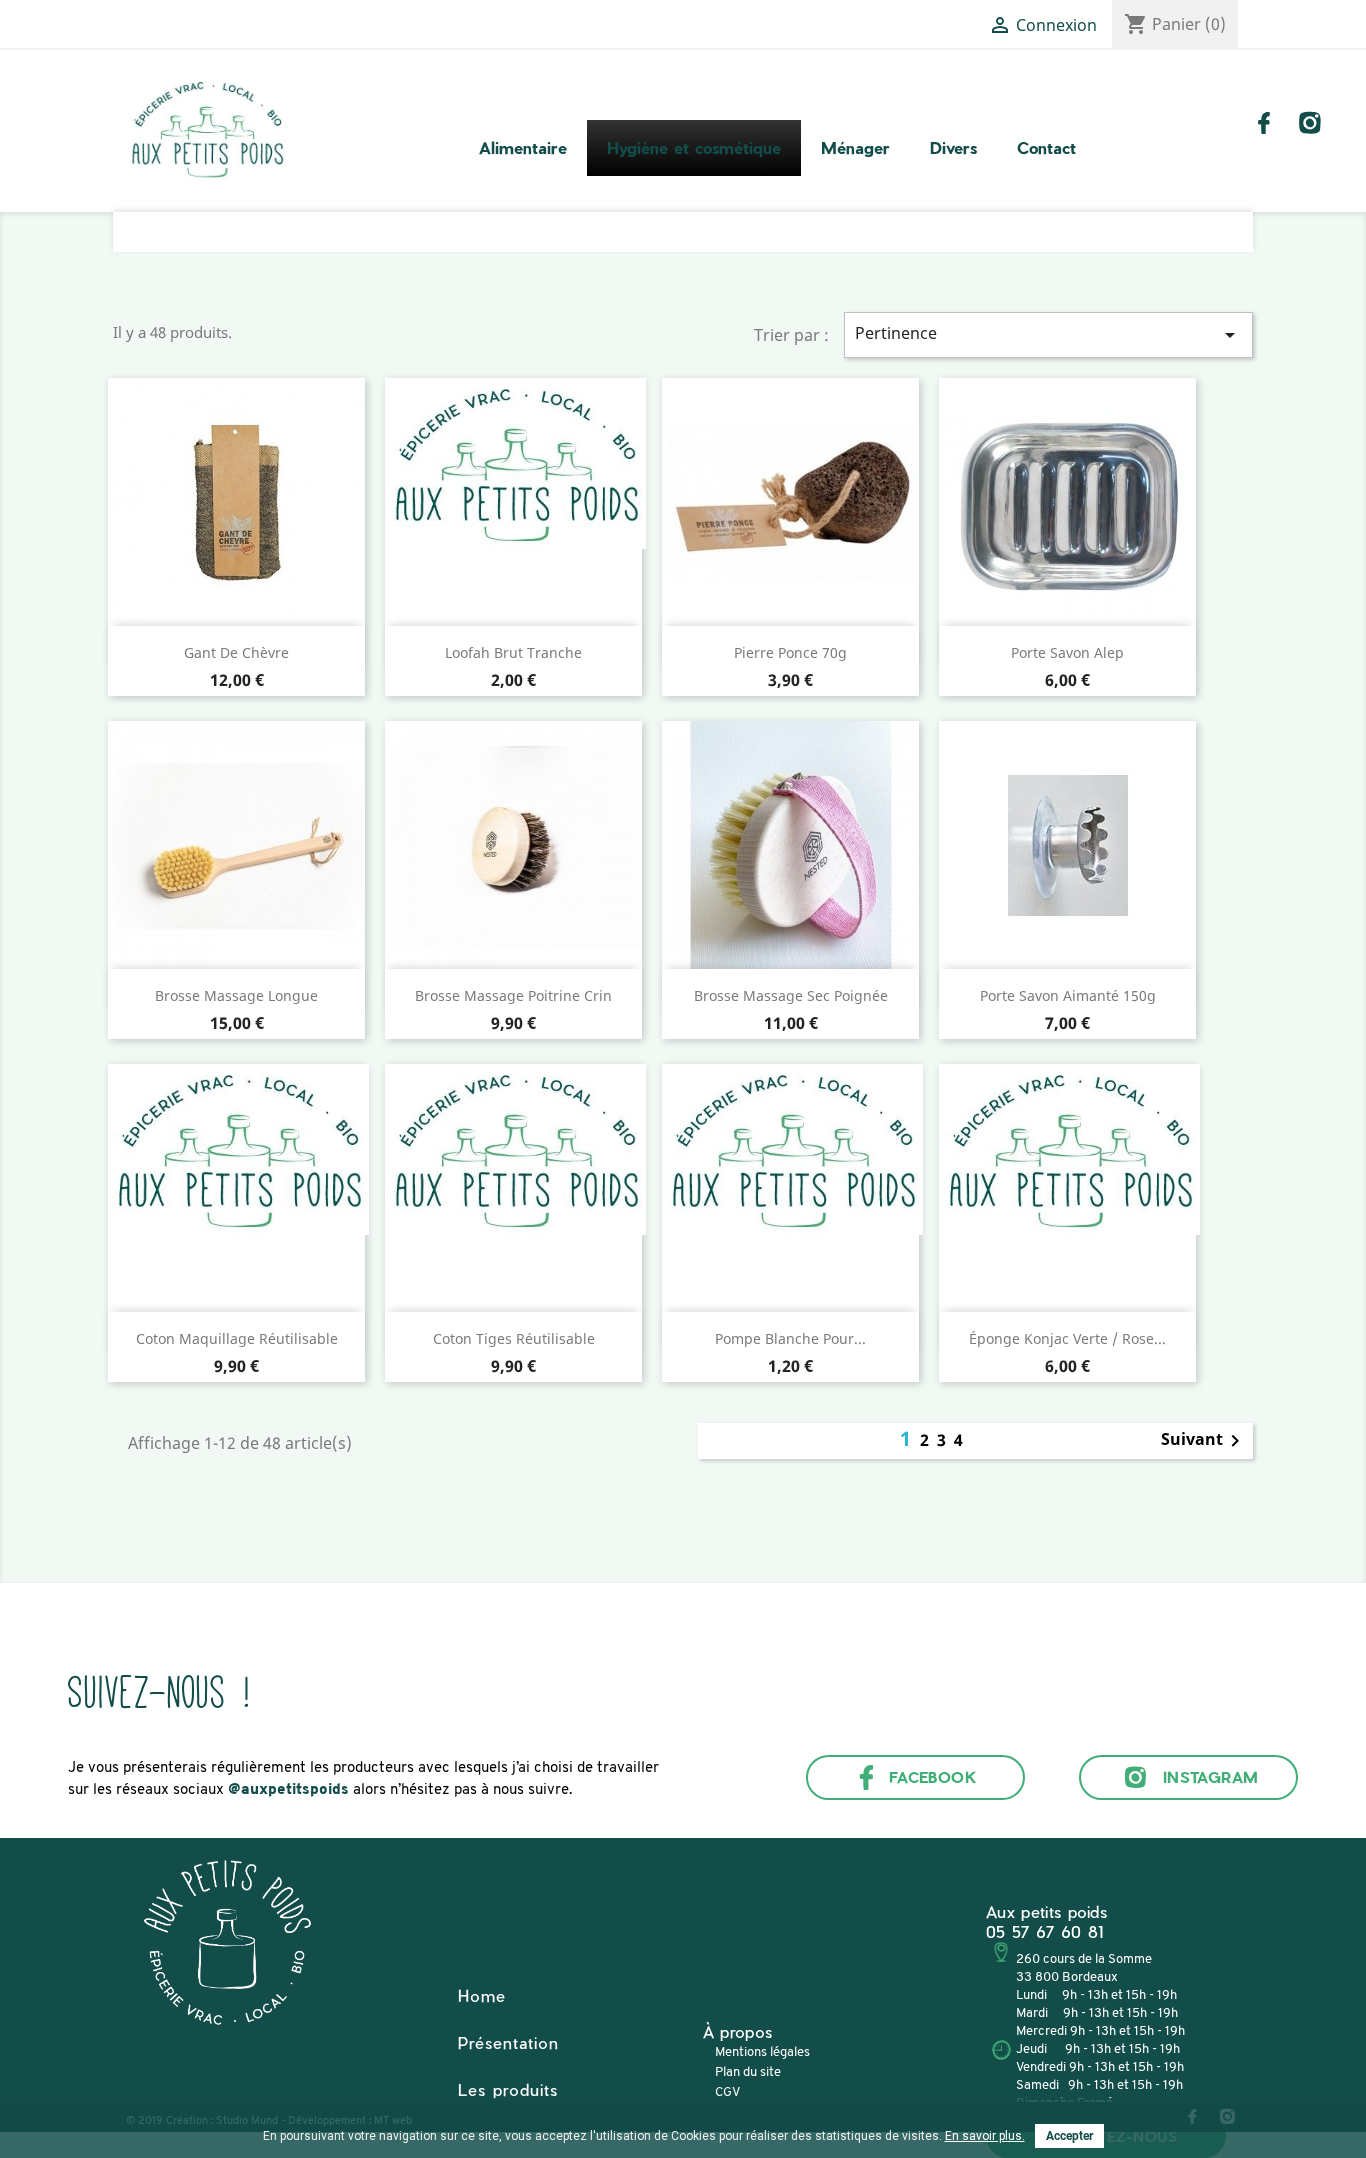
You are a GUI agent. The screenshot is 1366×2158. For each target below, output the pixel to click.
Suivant (1204, 1441)
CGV (727, 2092)
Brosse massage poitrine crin (513, 995)
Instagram (1211, 1777)
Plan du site (748, 2072)
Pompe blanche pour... (790, 1338)
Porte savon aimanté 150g (1068, 995)
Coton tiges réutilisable (514, 1338)
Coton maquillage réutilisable (237, 1338)
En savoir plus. (985, 2136)
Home (482, 1995)
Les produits (508, 2089)
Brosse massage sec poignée (791, 995)
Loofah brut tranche (513, 652)
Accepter (1069, 2136)
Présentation (508, 2042)
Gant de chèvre (236, 652)
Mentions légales (762, 2052)
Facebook (933, 1777)
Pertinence (1048, 334)
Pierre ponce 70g (790, 652)
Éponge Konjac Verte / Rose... (1067, 1338)
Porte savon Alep (1067, 652)
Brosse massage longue (236, 995)
